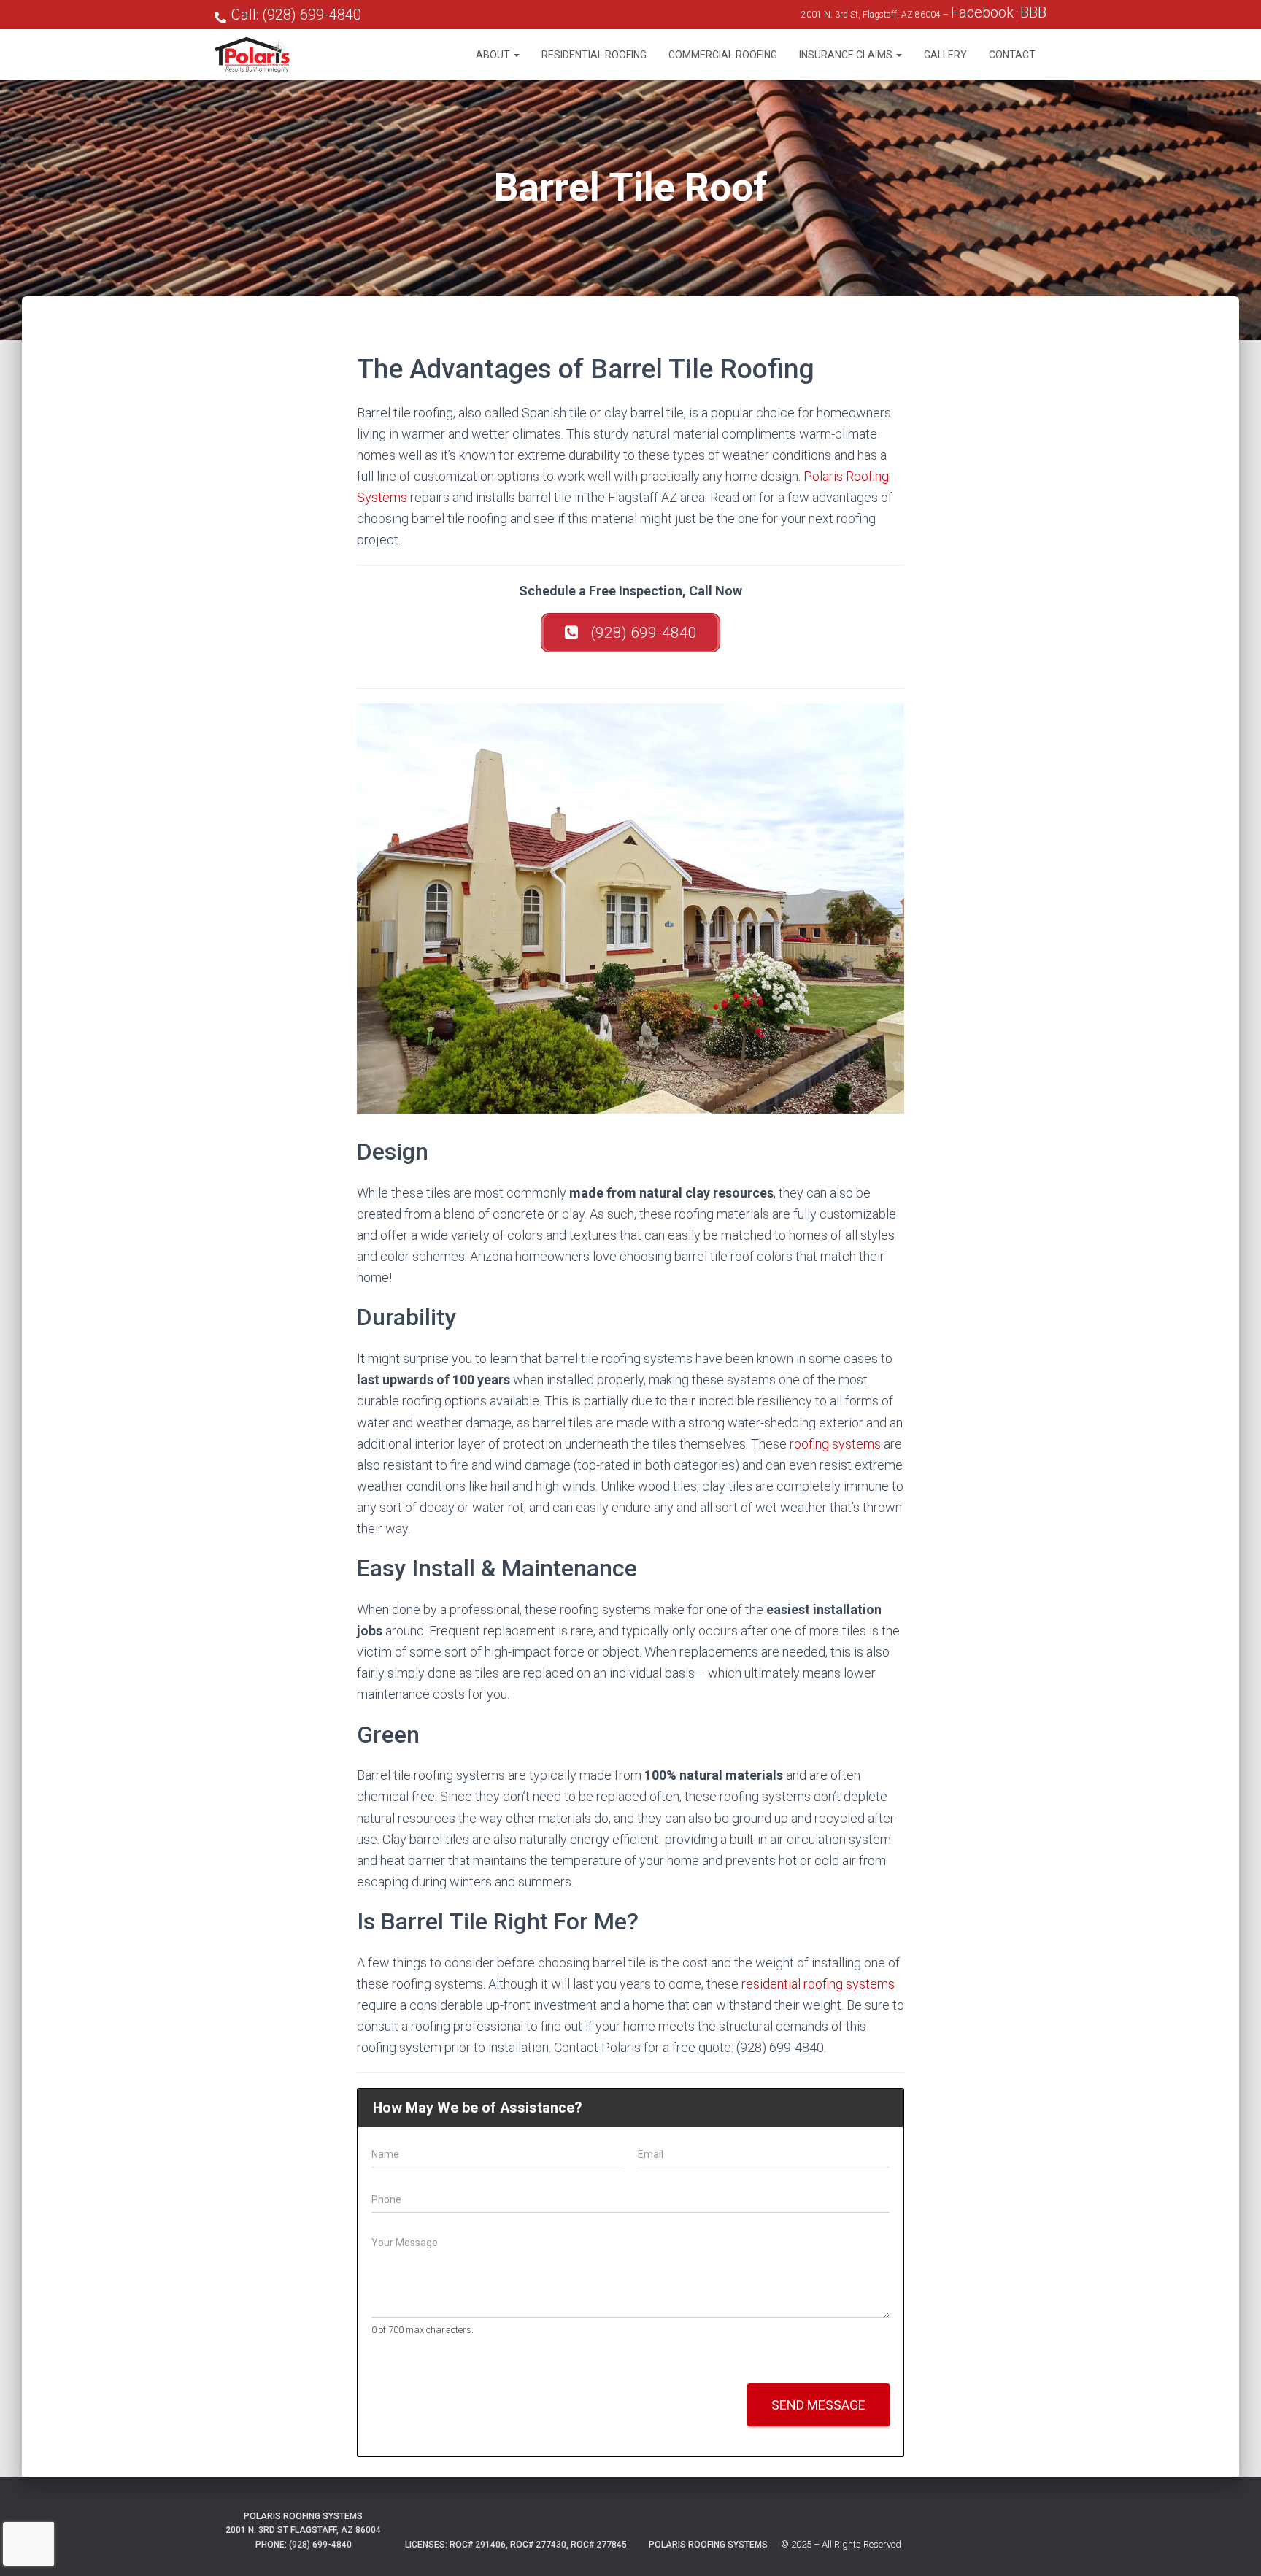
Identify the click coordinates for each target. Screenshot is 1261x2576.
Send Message (818, 2405)
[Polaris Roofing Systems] (252, 55)
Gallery (945, 55)
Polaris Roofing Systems (708, 2545)
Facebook (982, 12)
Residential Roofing (594, 55)
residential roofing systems (818, 1984)
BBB (1033, 12)
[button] (516, 55)
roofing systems (835, 1444)
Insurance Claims (847, 55)
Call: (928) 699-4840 (296, 15)
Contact (1012, 55)
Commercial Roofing (723, 55)
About (494, 55)
